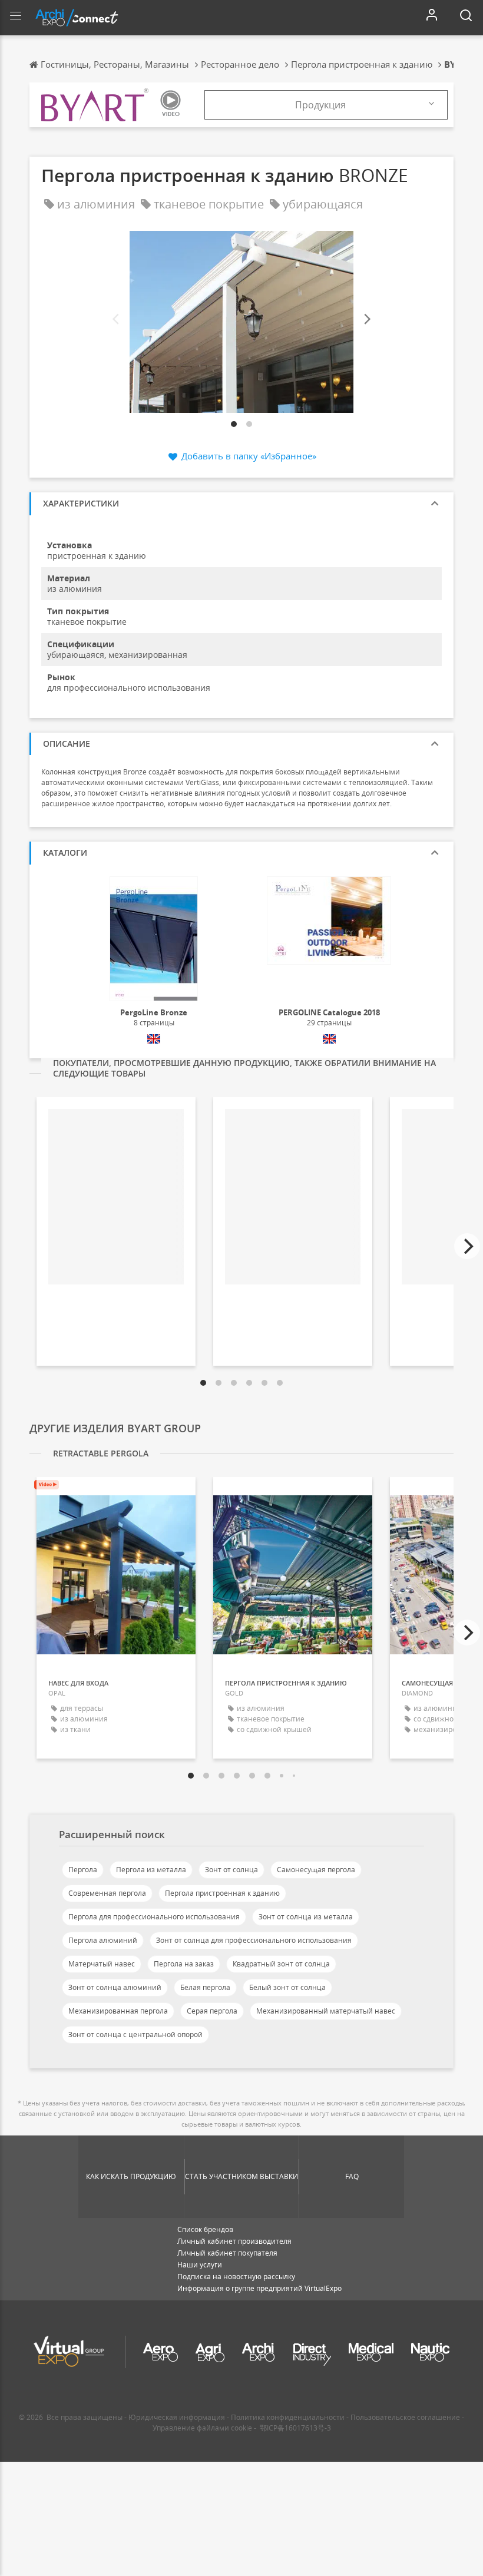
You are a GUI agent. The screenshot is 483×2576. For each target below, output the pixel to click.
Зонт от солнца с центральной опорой (135, 2034)
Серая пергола (212, 2011)
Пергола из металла (151, 1870)
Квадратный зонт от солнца (281, 1964)
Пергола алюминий (103, 1940)
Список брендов (205, 2229)
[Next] (366, 319)
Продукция (320, 105)
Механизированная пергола (118, 2011)
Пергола (83, 1870)
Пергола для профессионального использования (154, 1917)
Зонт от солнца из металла (306, 1917)
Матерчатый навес (102, 1964)
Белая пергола (205, 1987)
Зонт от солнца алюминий (115, 1987)
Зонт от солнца (231, 1870)
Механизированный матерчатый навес (326, 2011)
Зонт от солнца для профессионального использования (254, 1940)
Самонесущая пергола (316, 1870)
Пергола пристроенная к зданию (222, 1893)
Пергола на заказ (184, 1964)
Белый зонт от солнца (287, 1987)
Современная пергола (107, 1893)
